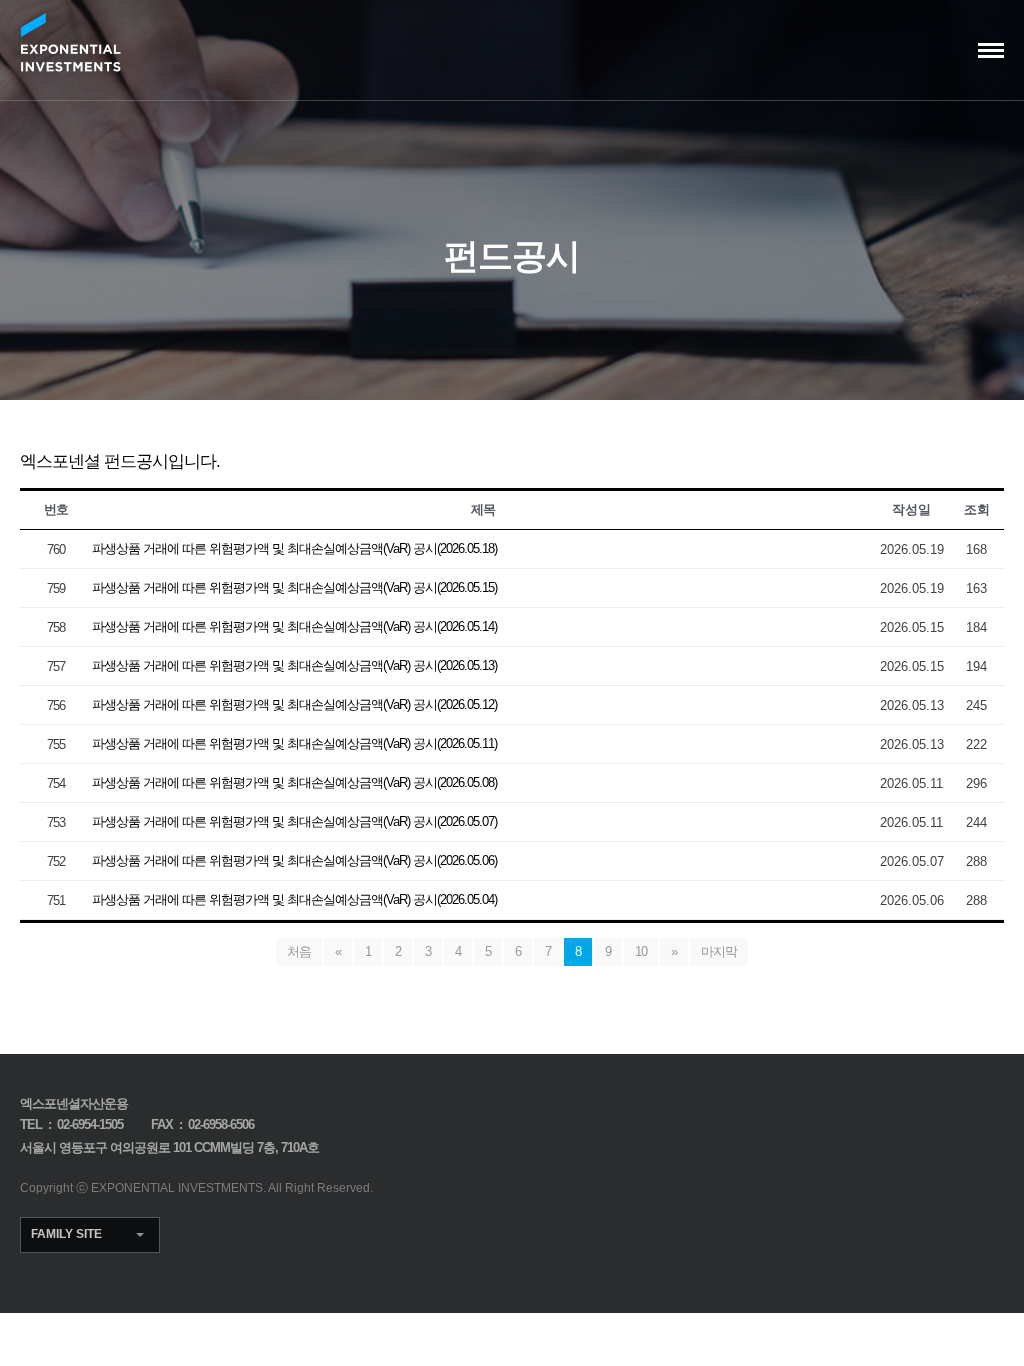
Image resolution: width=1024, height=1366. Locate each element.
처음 (299, 951)
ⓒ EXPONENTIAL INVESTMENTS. (171, 1188)
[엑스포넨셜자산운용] (70, 42)
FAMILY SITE (66, 1234)
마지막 (719, 951)
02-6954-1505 (90, 1124)
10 (641, 951)
